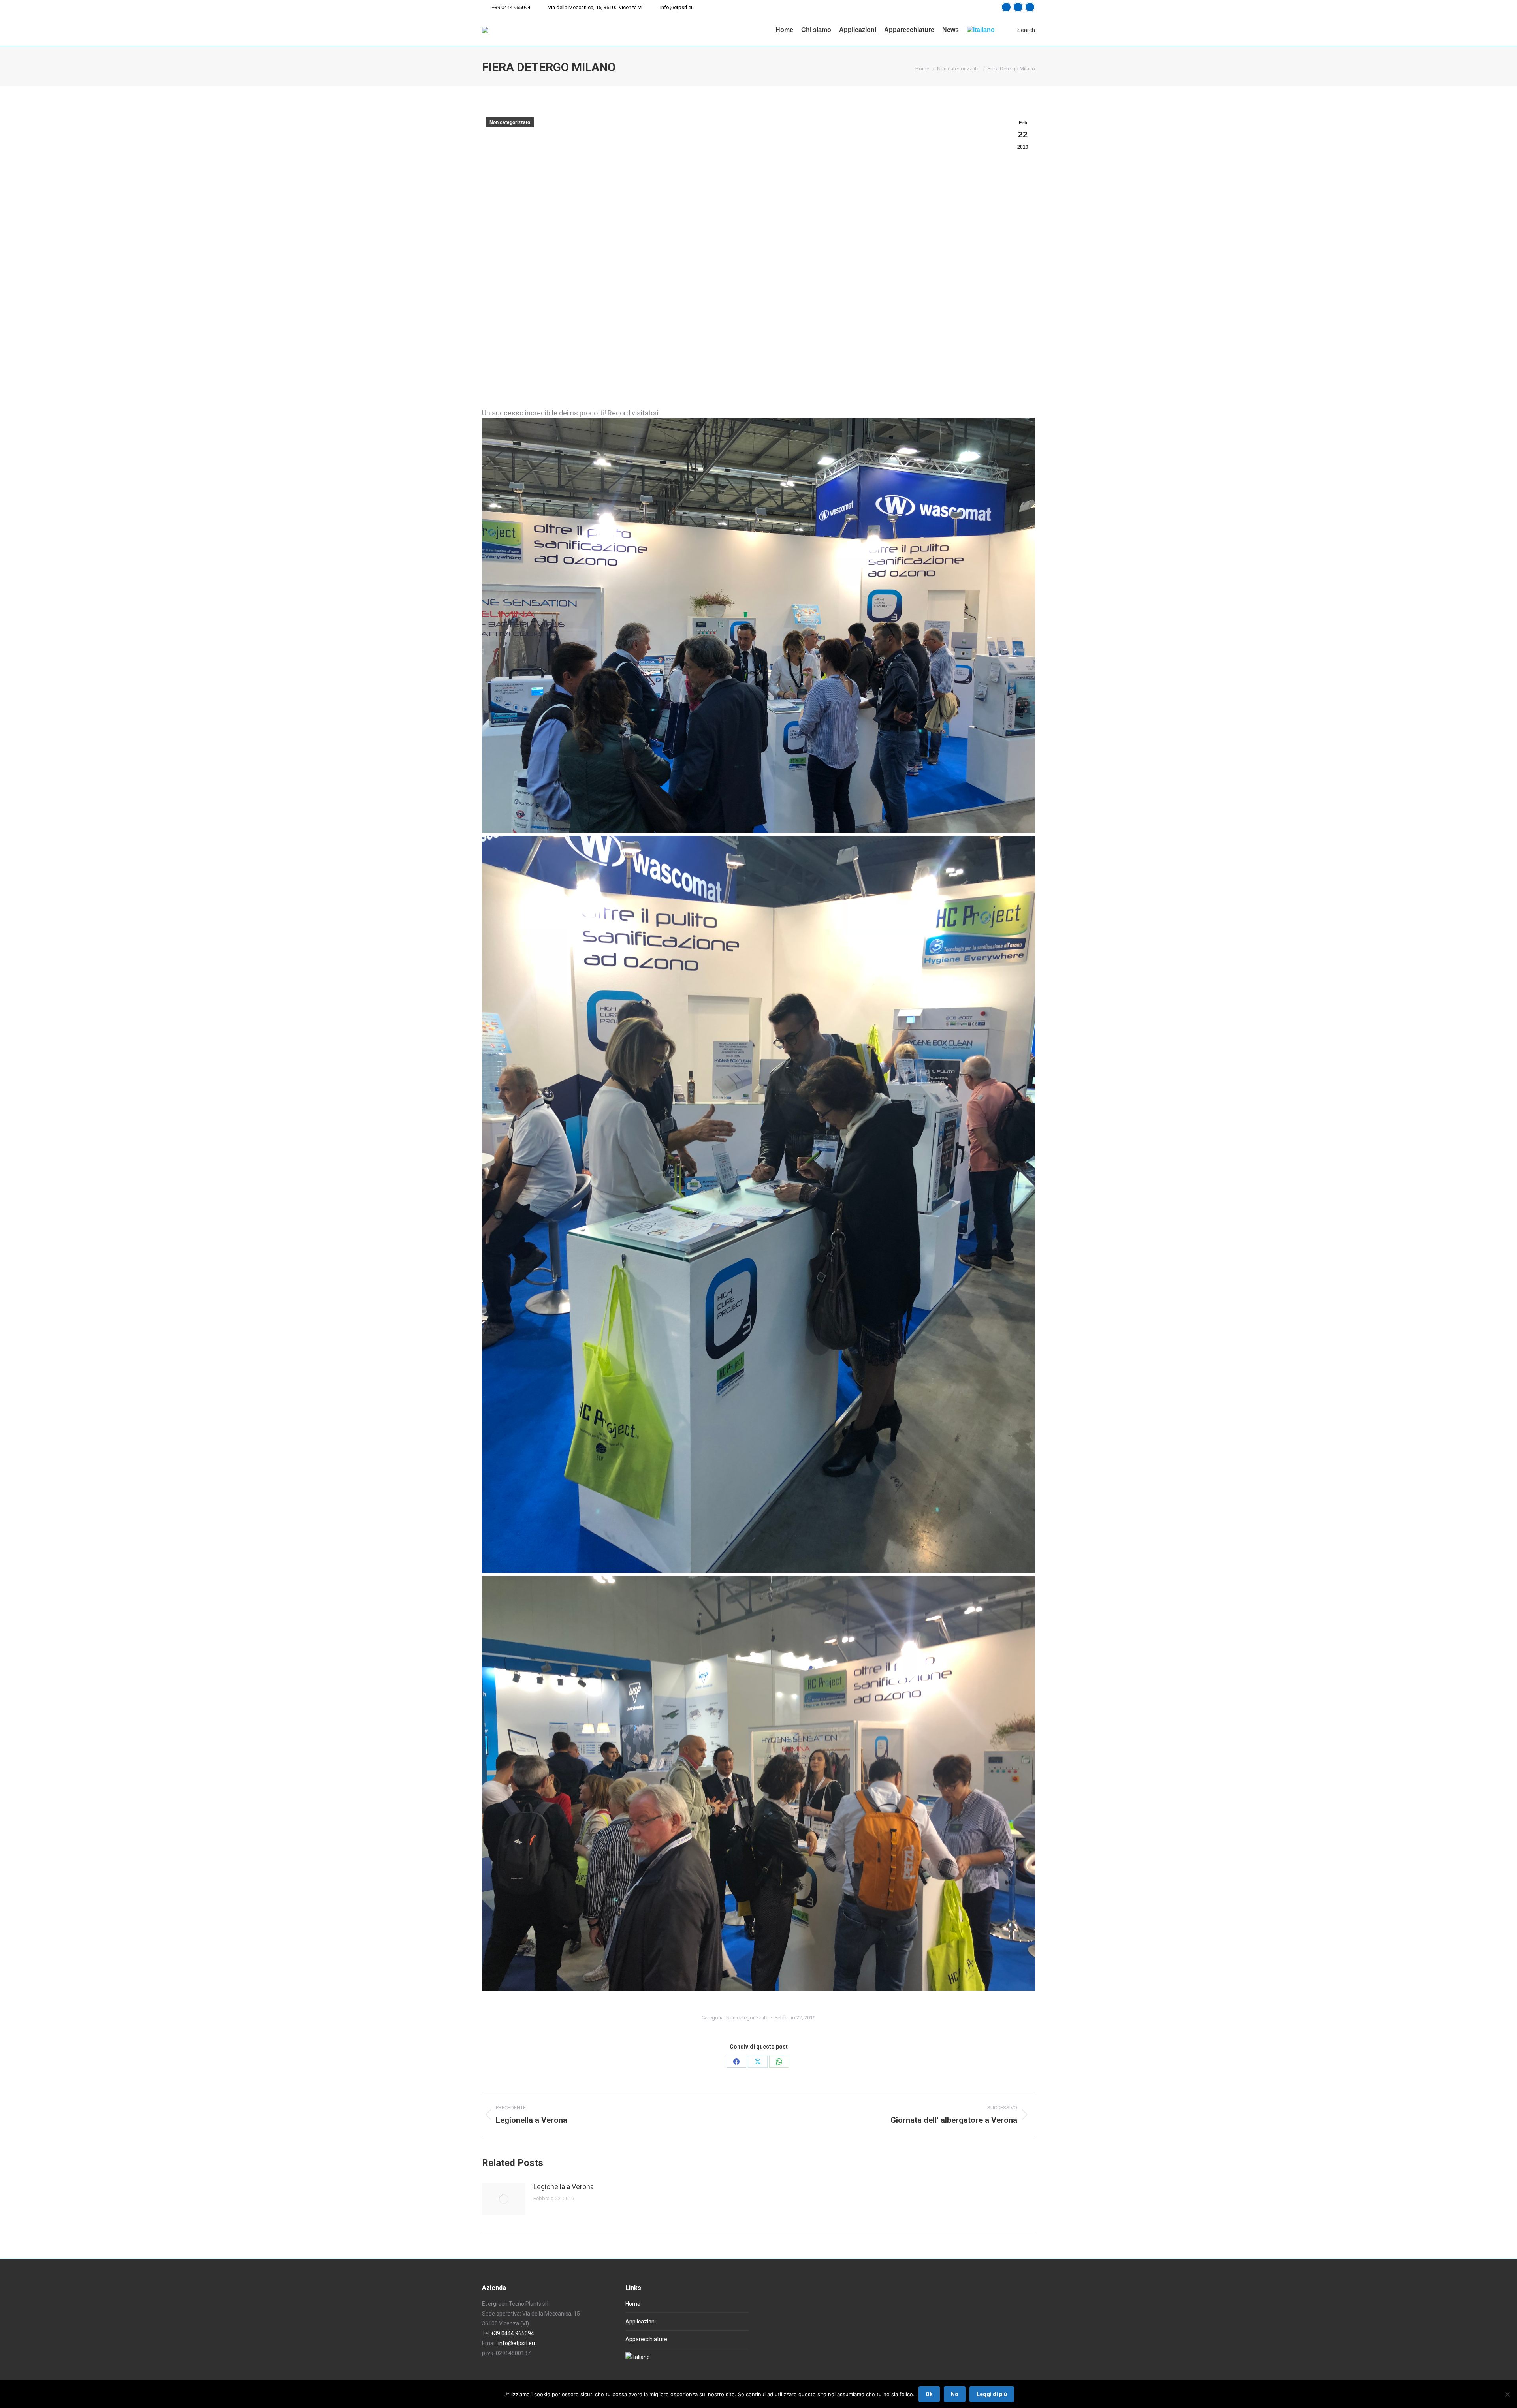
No (955, 2394)
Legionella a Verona (564, 2187)
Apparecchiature (646, 2339)
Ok (929, 2394)
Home (633, 2304)
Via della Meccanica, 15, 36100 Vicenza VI (595, 7)
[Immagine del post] (504, 2199)
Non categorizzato (510, 122)
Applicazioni (641, 2322)
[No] (1507, 2394)
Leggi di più (992, 2394)
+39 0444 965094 (511, 7)
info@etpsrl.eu (677, 7)
